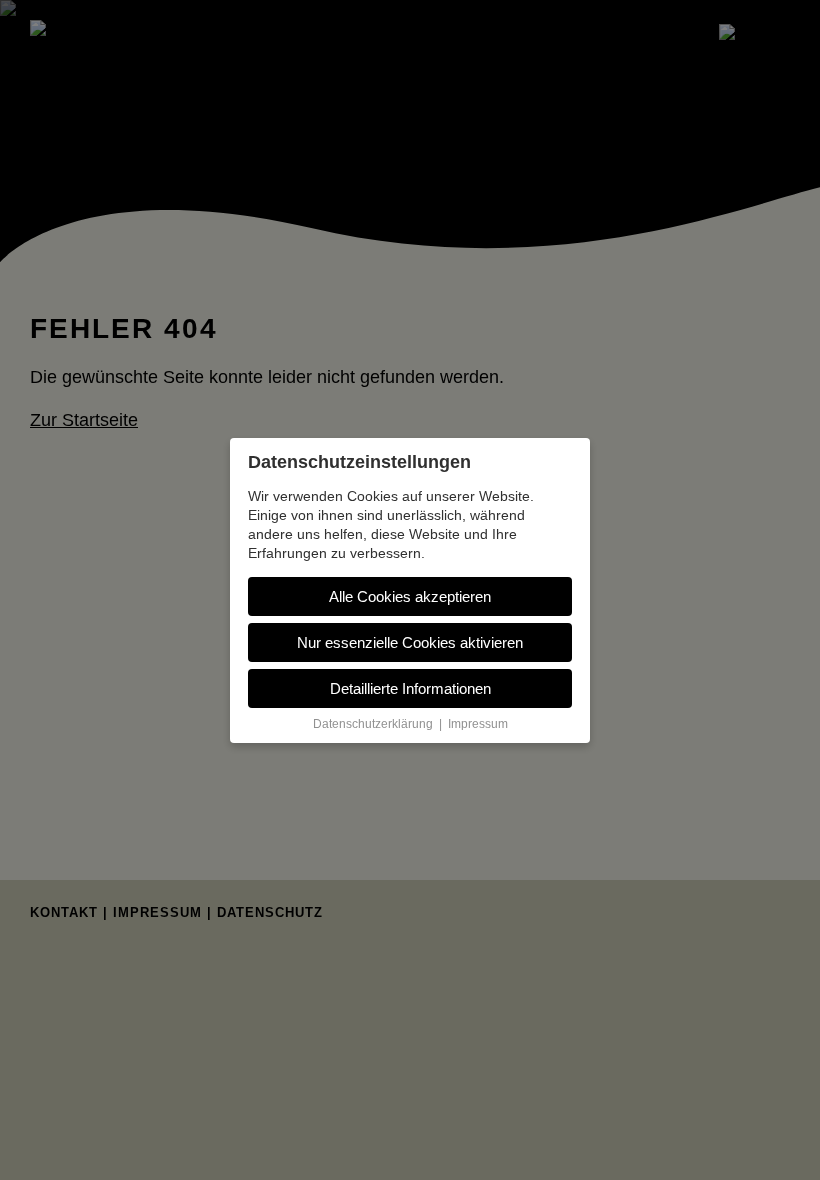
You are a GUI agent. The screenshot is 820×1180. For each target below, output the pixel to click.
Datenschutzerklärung (373, 724)
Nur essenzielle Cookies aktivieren (410, 642)
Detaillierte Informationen (410, 688)
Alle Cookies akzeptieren (410, 596)
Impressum (478, 724)
